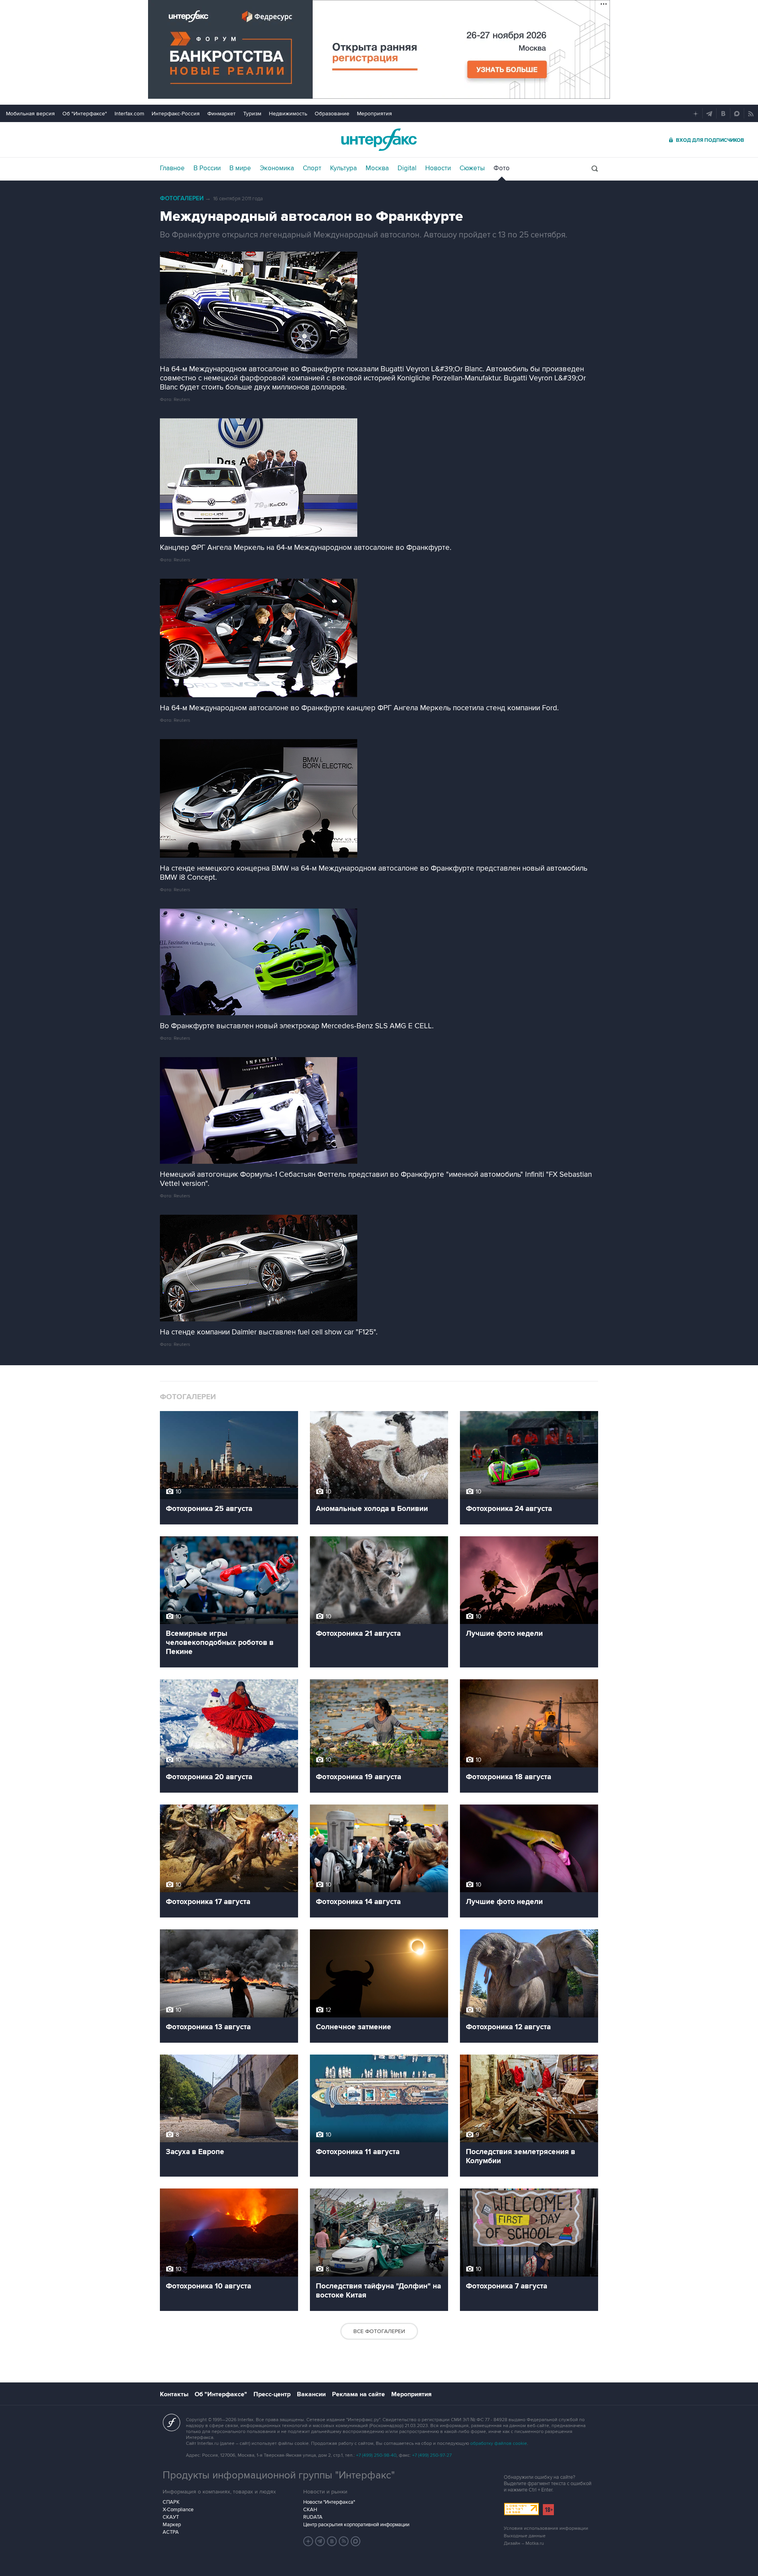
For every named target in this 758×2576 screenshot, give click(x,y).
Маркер (172, 2525)
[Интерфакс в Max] (356, 2541)
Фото (502, 168)
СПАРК (171, 2502)
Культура (343, 168)
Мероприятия (374, 114)
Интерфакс (379, 140)
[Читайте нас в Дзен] (308, 2541)
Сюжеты (472, 168)
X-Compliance (178, 2510)
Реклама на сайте (358, 2394)
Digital (407, 168)
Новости (438, 168)
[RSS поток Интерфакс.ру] (344, 2541)
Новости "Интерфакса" (329, 2502)
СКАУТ (171, 2517)
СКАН (310, 2510)
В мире (240, 168)
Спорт (312, 168)
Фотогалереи (182, 199)
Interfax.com (129, 114)
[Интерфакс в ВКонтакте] (332, 2541)
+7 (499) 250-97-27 (432, 2455)
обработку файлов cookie (499, 2443)
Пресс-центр (272, 2394)
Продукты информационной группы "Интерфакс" (279, 2475)
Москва (377, 168)
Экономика (277, 168)
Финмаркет (221, 114)
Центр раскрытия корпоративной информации (356, 2525)
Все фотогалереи (379, 2331)
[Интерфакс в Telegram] (320, 2541)
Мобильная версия (30, 114)
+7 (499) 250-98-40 (376, 2455)
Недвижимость (288, 114)
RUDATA (313, 2517)
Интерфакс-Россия (176, 114)
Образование (332, 114)
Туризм (252, 114)
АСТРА (171, 2532)
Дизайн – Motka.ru (524, 2543)
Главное (172, 168)
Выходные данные (525, 2536)
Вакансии (311, 2394)
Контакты (174, 2394)
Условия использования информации (546, 2528)
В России (207, 168)
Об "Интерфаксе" (85, 114)
